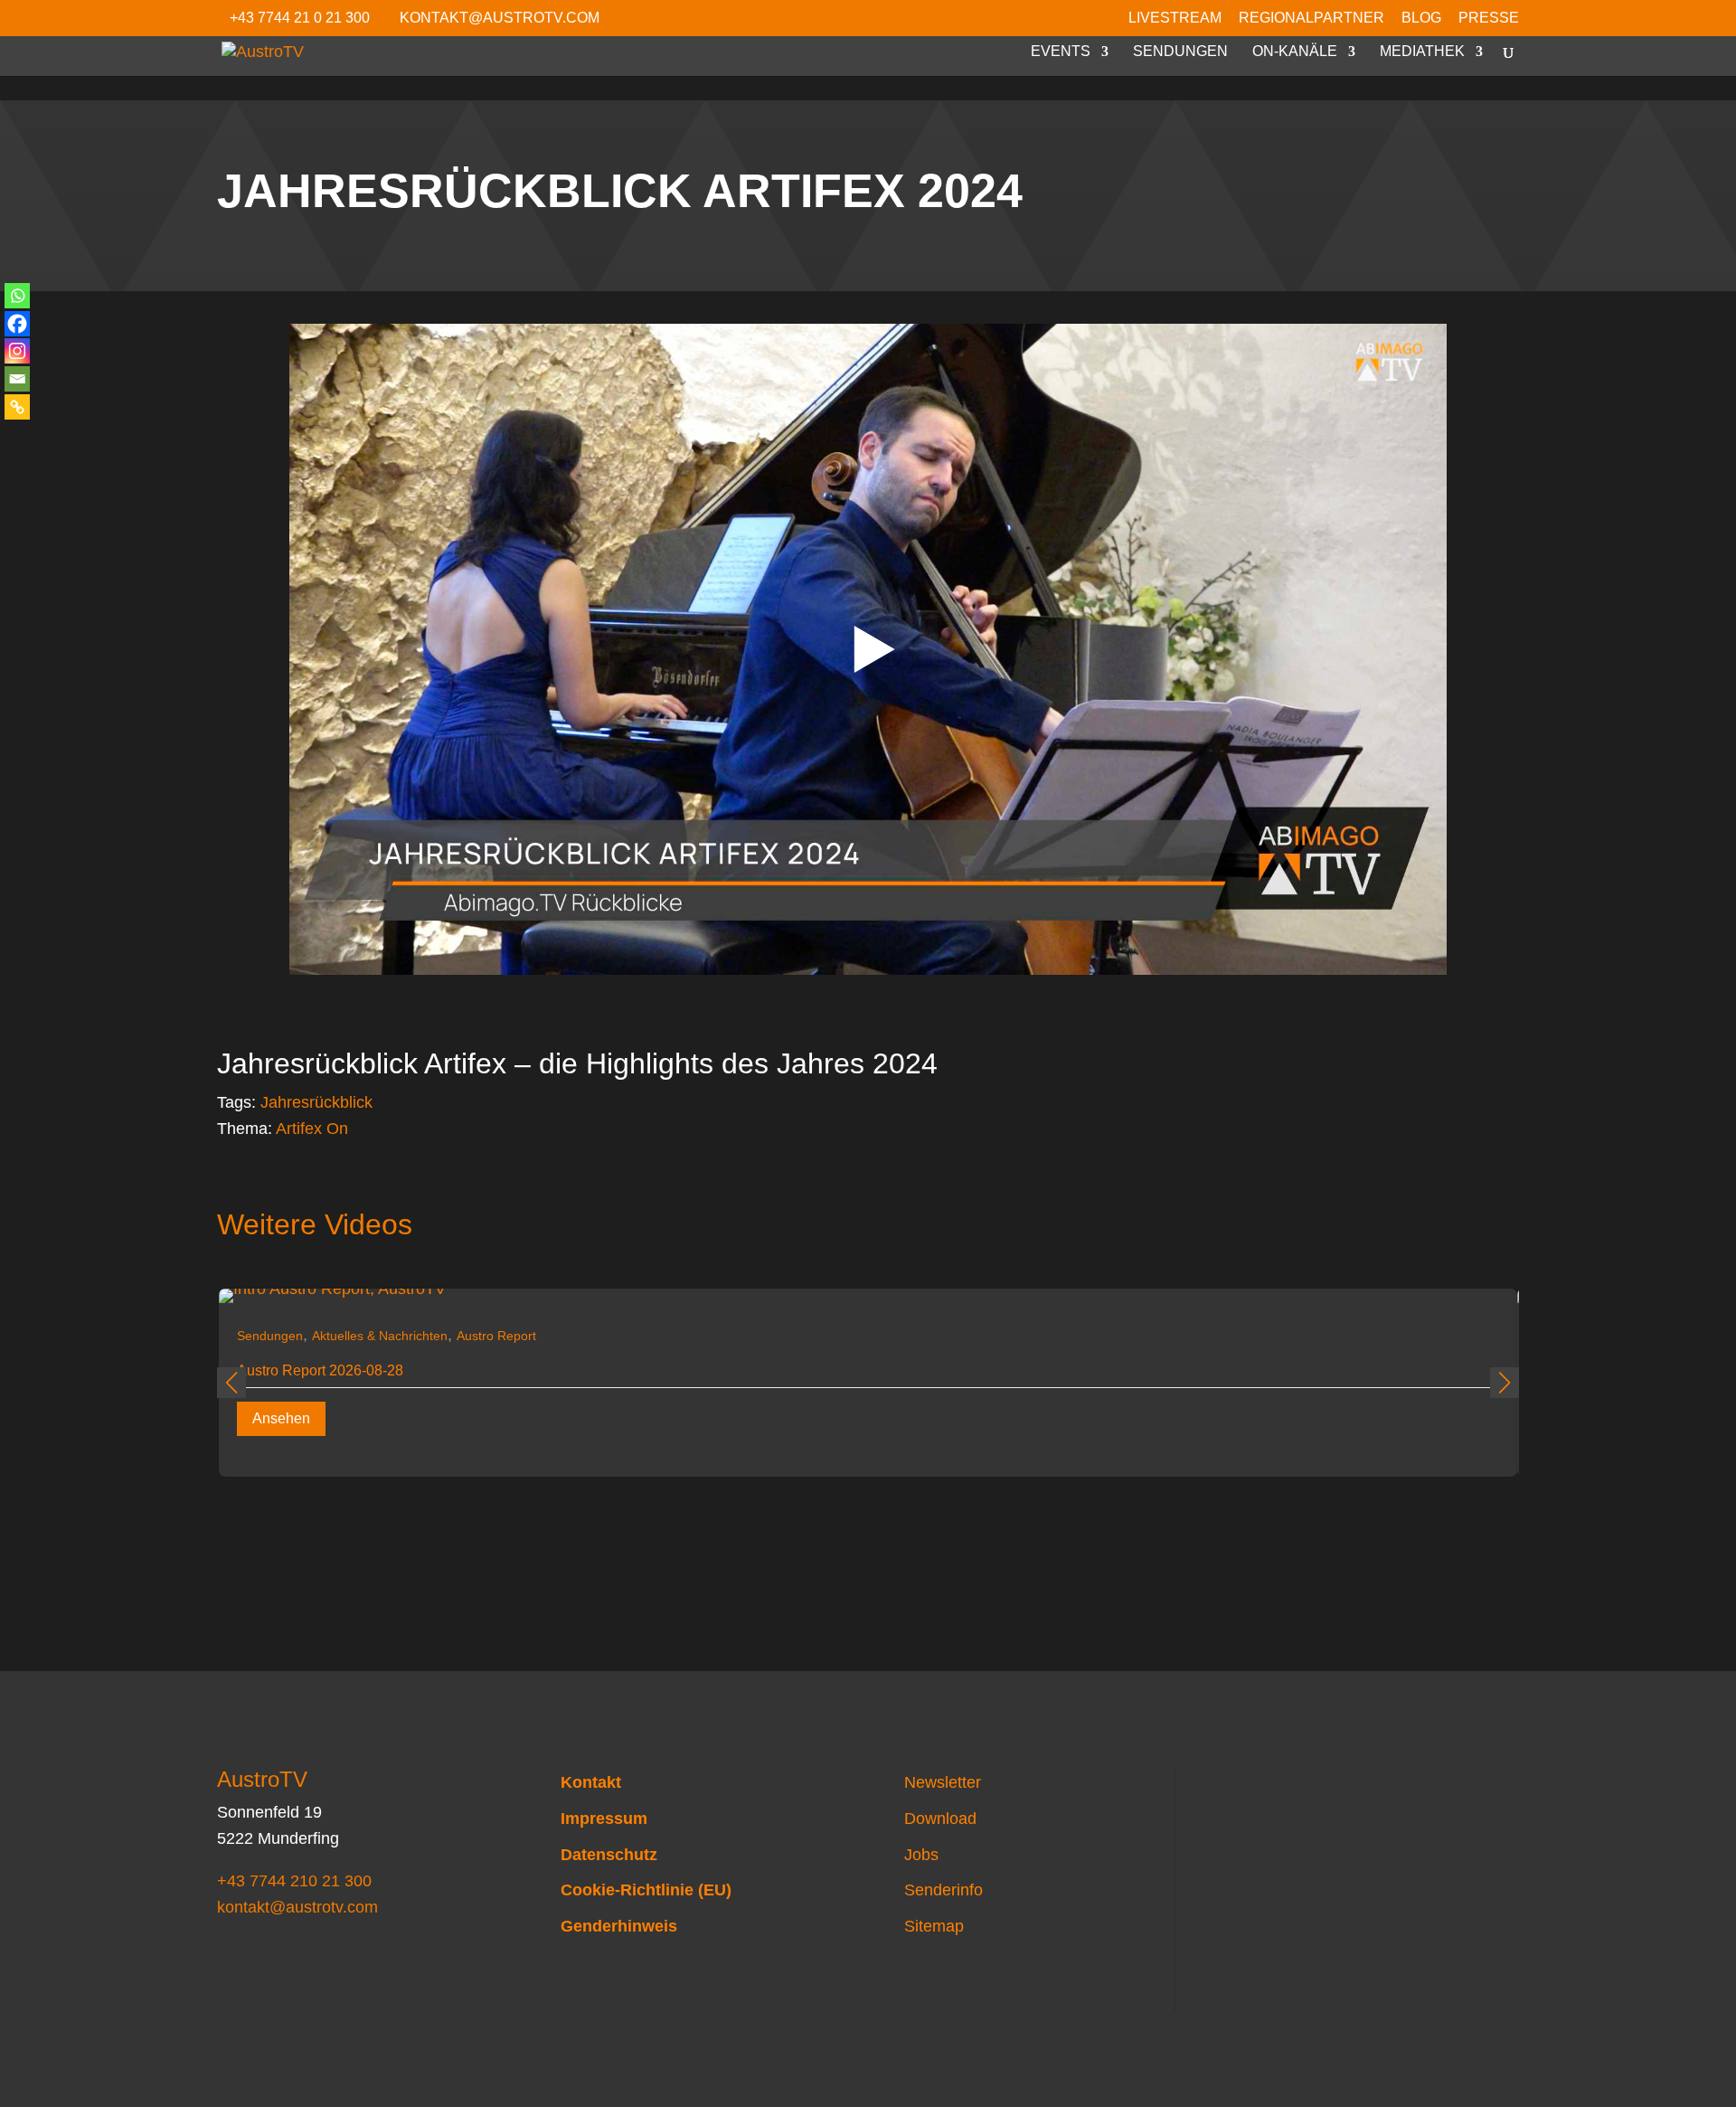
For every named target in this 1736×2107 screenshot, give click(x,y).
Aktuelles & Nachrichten (380, 1336)
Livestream (1175, 18)
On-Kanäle (1295, 52)
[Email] (17, 379)
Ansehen (281, 1418)
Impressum (604, 1819)
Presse (1489, 18)
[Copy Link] (17, 407)
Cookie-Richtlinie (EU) (646, 1890)
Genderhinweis (619, 1926)
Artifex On (312, 1129)
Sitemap (934, 1926)
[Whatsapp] (17, 296)
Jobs (921, 1855)
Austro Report (496, 1336)
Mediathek (1422, 52)
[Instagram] (17, 351)
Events (1061, 52)
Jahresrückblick (316, 1102)
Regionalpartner (1311, 18)
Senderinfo (943, 1890)
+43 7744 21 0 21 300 (300, 18)
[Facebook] (17, 324)
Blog (1421, 18)
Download (940, 1819)
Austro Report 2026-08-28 (320, 1370)
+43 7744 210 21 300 (294, 1881)
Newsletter (943, 1782)
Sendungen (1180, 52)
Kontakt (591, 1782)
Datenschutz (609, 1855)
